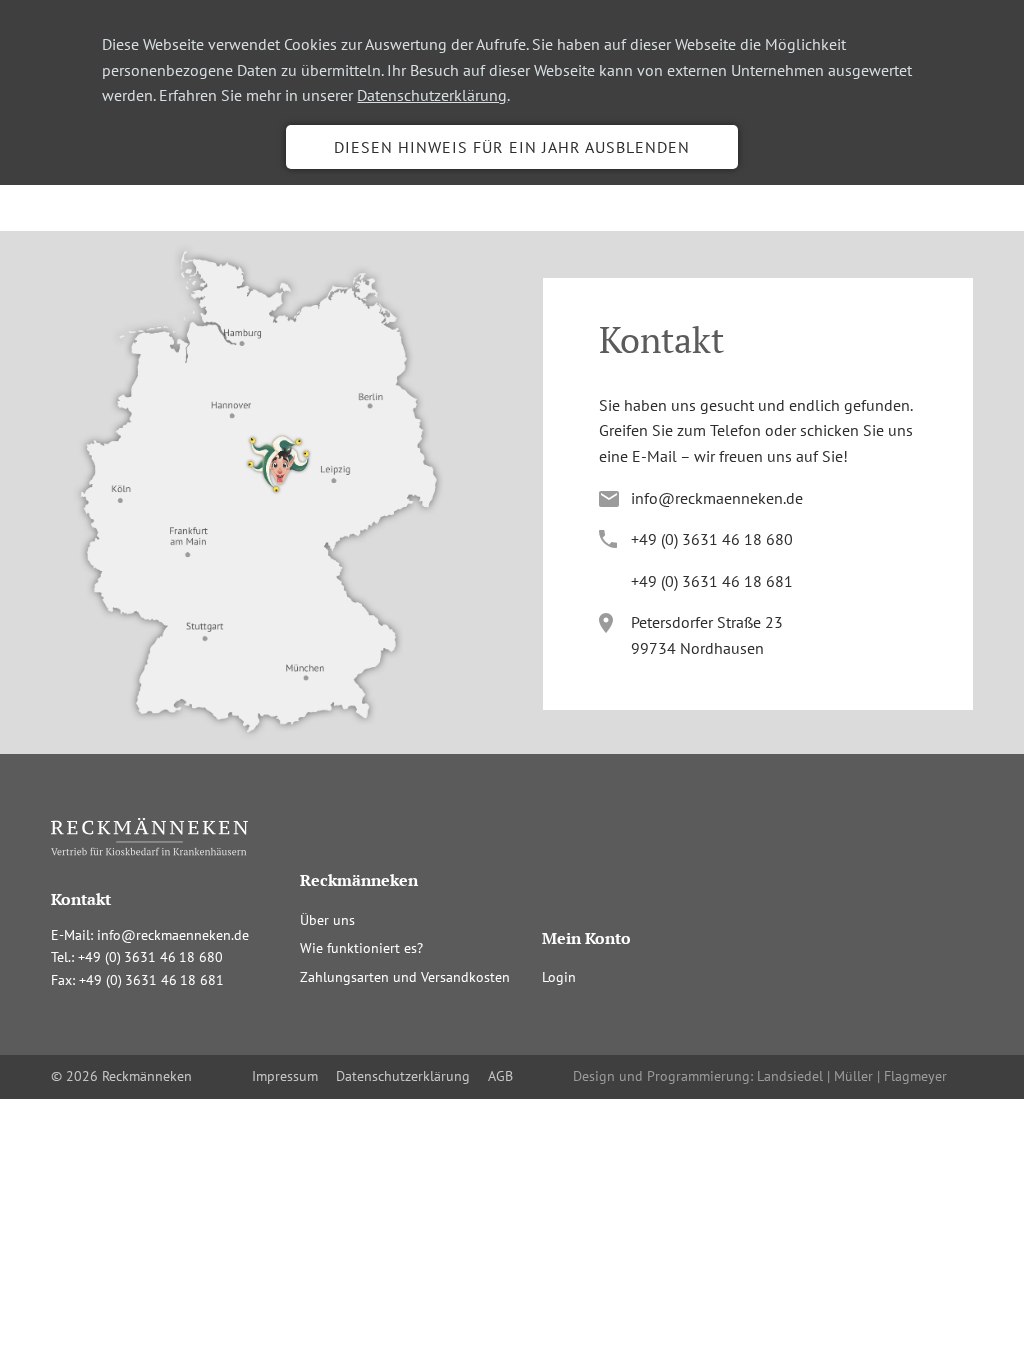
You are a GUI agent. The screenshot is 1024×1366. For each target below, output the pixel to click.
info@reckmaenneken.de (717, 498)
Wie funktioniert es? (361, 948)
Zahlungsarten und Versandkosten (405, 977)
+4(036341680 (712, 539)
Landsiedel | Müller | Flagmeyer (852, 1076)
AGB (500, 1076)
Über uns (327, 920)
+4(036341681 (712, 581)
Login (559, 977)
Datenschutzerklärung (432, 95)
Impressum (285, 1076)
